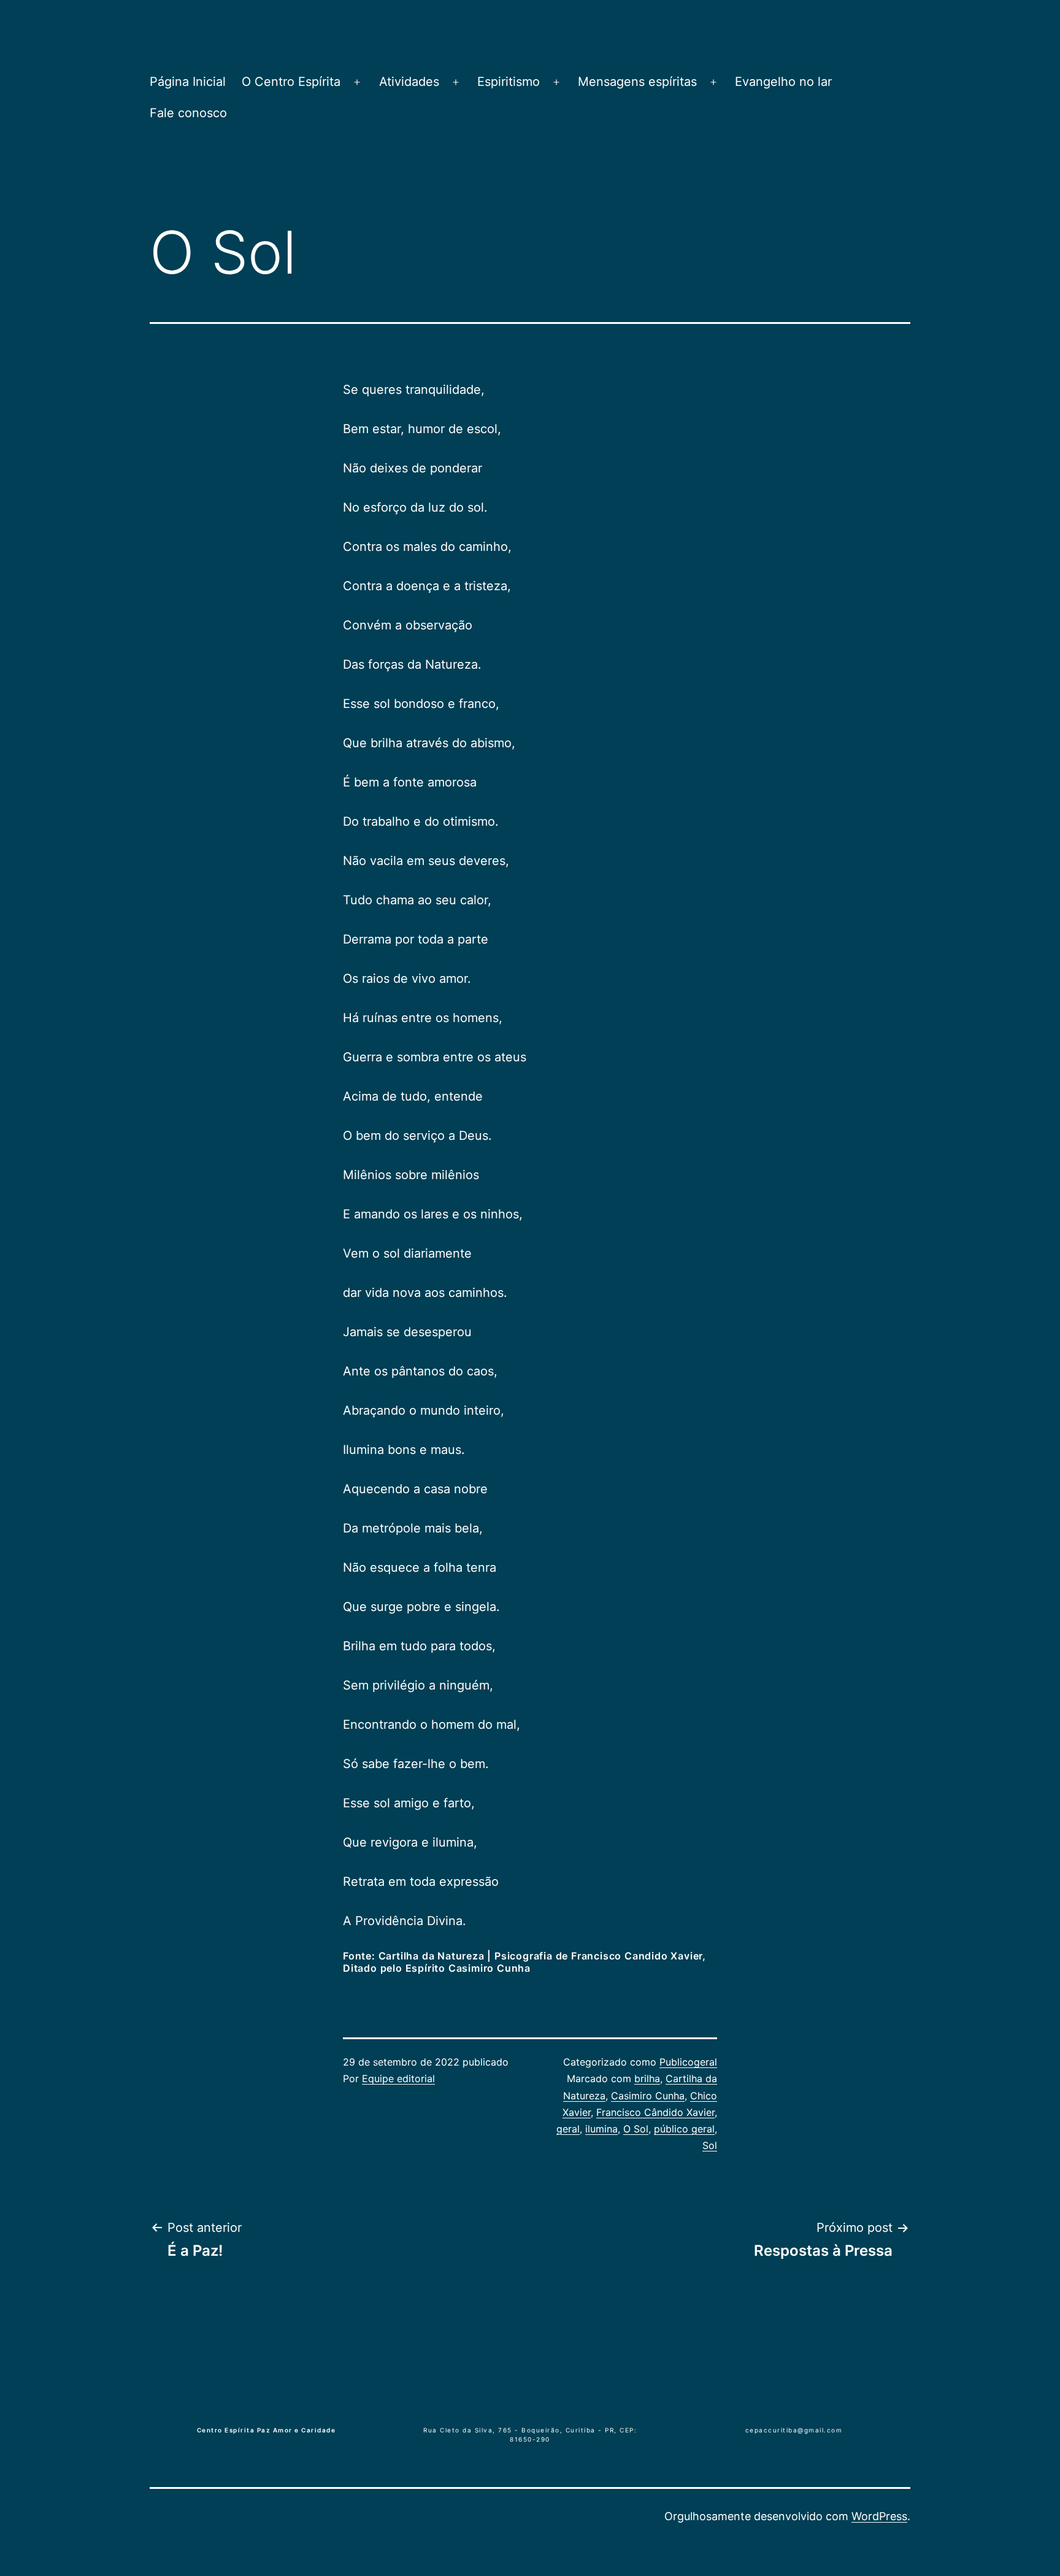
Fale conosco (188, 113)
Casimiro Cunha (648, 2096)
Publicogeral (688, 2062)
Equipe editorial (398, 2078)
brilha (647, 2078)
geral (568, 2129)
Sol (710, 2145)
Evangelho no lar (783, 82)
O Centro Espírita (291, 82)
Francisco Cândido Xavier (655, 2112)
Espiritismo (509, 82)
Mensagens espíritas (637, 82)
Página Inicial (188, 82)
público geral (684, 2129)
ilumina (601, 2129)
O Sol (636, 2129)
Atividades (409, 82)
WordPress (879, 2516)
